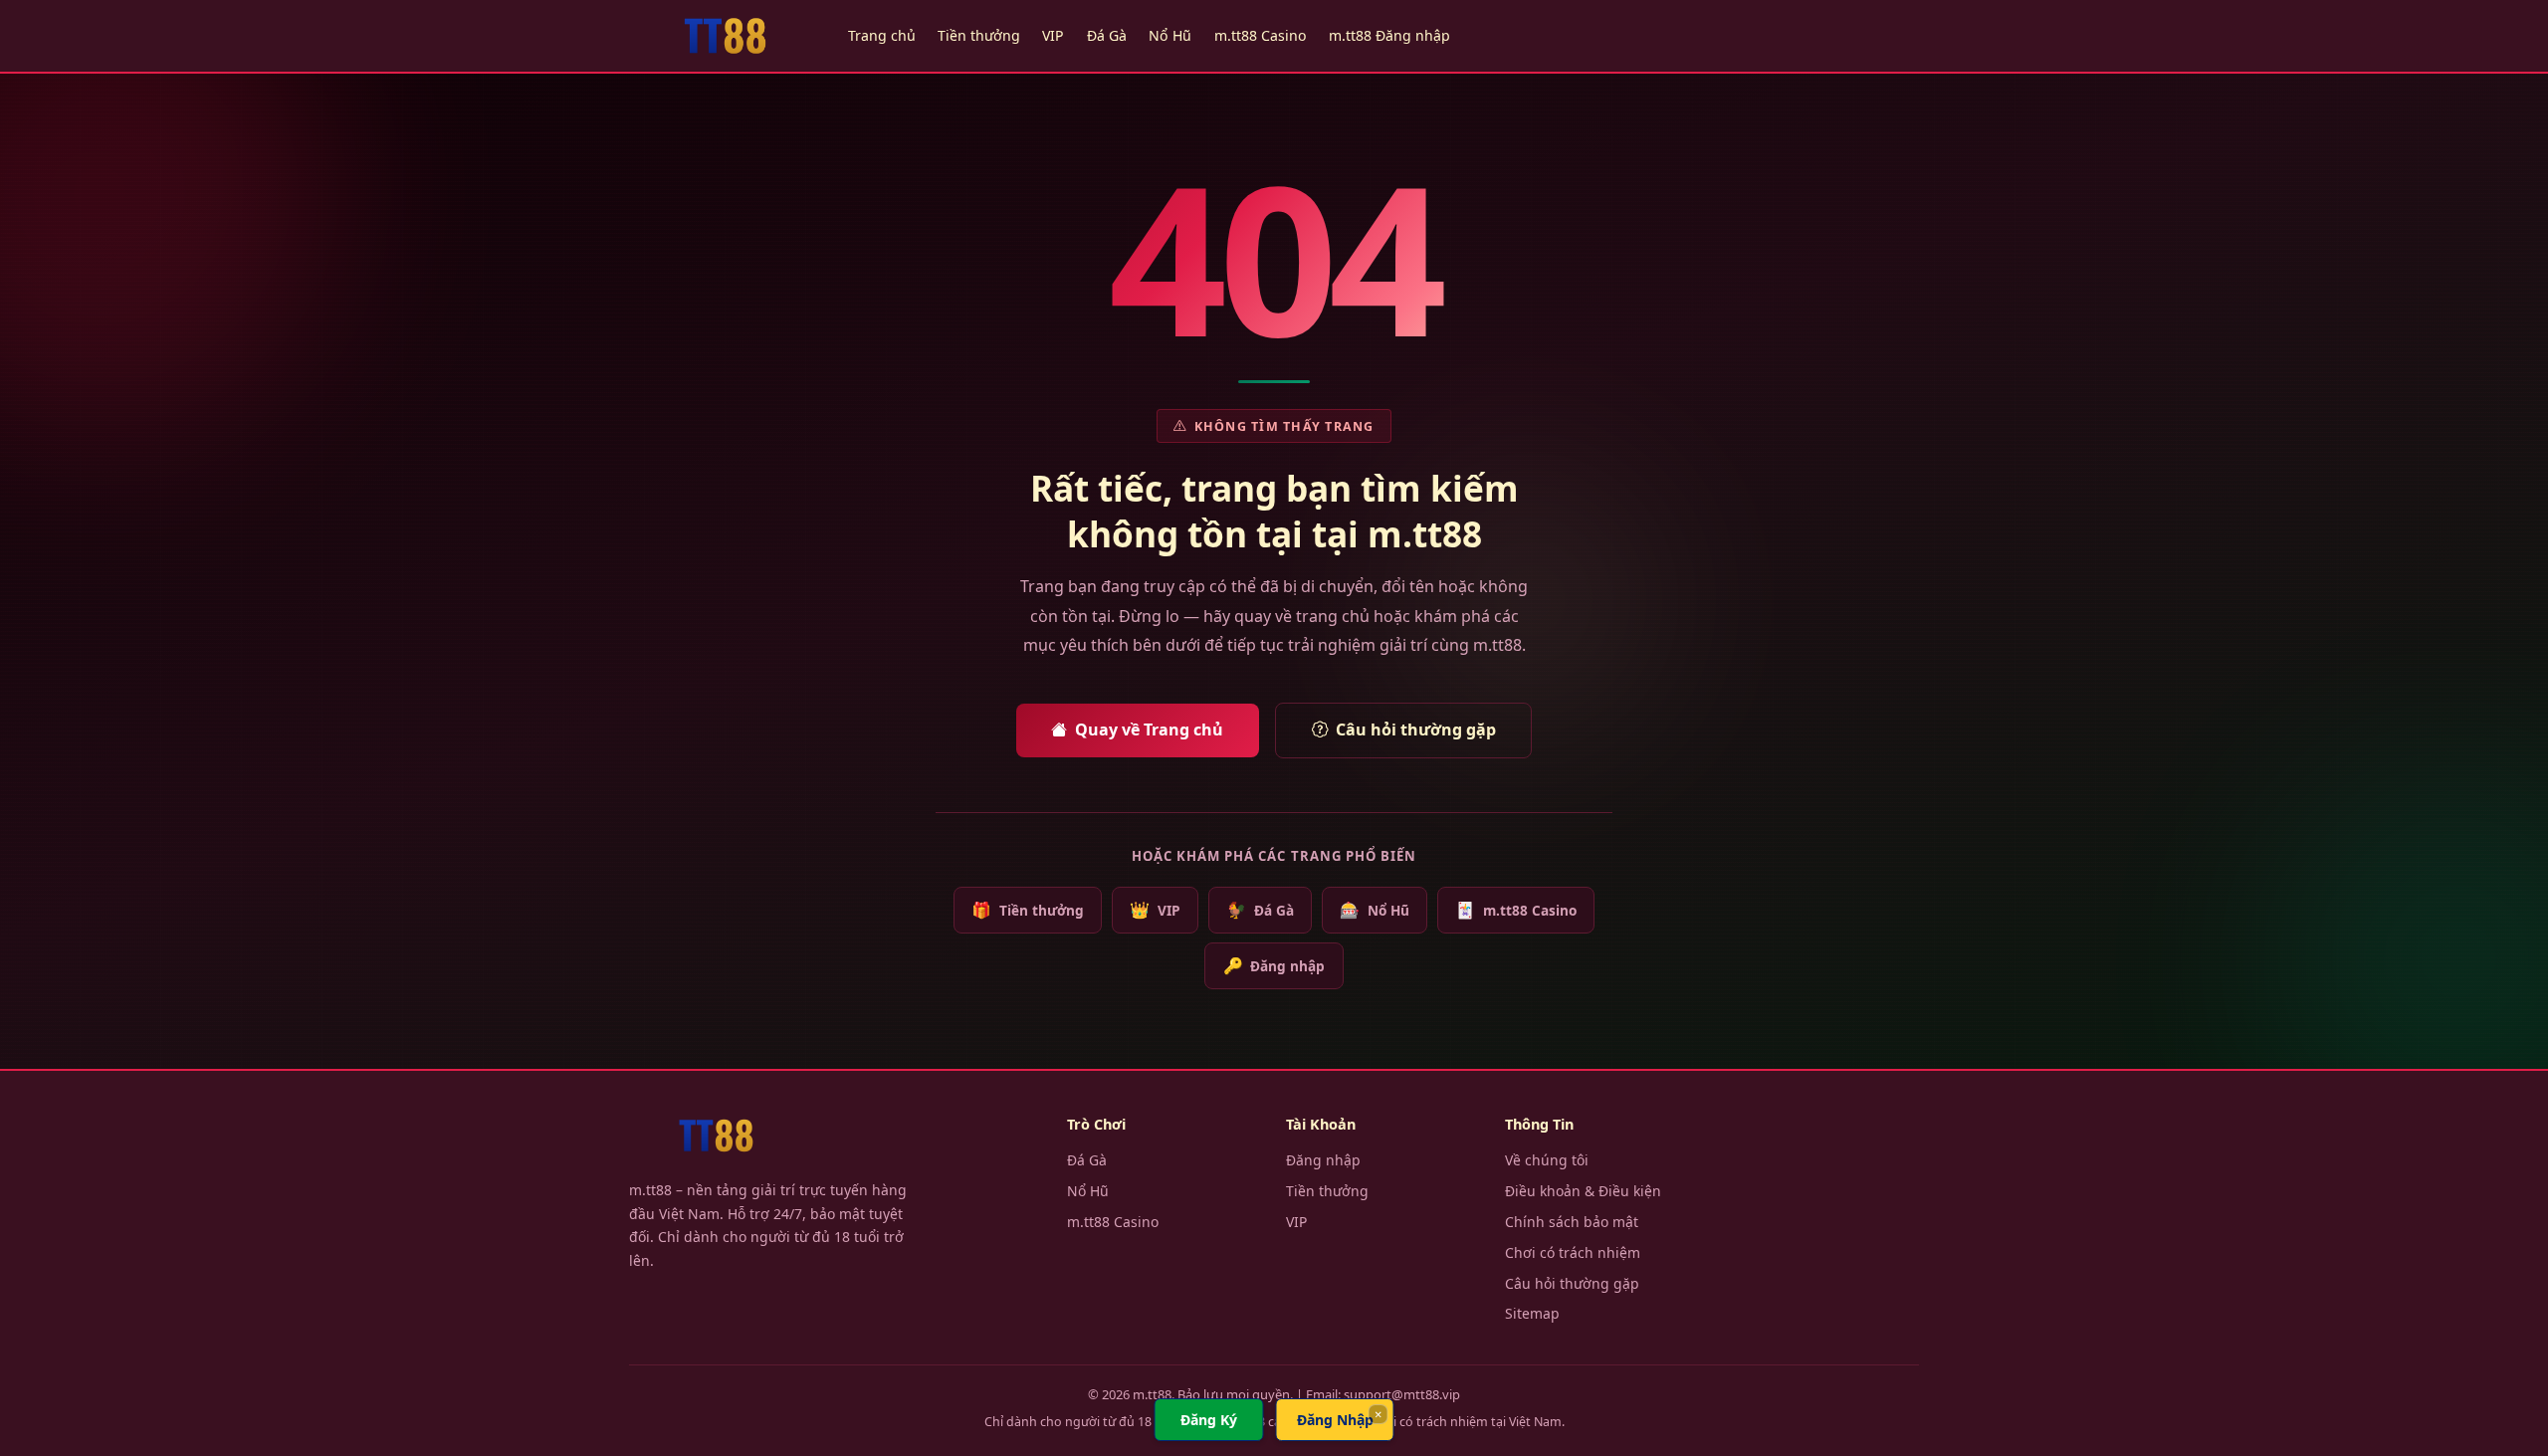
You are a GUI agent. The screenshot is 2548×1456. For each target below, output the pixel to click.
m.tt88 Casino (1261, 35)
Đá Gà (1107, 35)
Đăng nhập (1274, 965)
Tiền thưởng (979, 35)
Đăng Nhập (1335, 1420)
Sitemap (1532, 1313)
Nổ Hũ (1170, 35)
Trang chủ (882, 35)
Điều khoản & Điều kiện (1583, 1191)
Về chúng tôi (1547, 1160)
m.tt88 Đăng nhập (1389, 35)
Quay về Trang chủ (1149, 729)
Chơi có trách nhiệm (1573, 1252)
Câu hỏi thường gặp (1416, 729)
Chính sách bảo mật (1572, 1222)
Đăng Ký (1209, 1420)
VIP (1053, 35)
